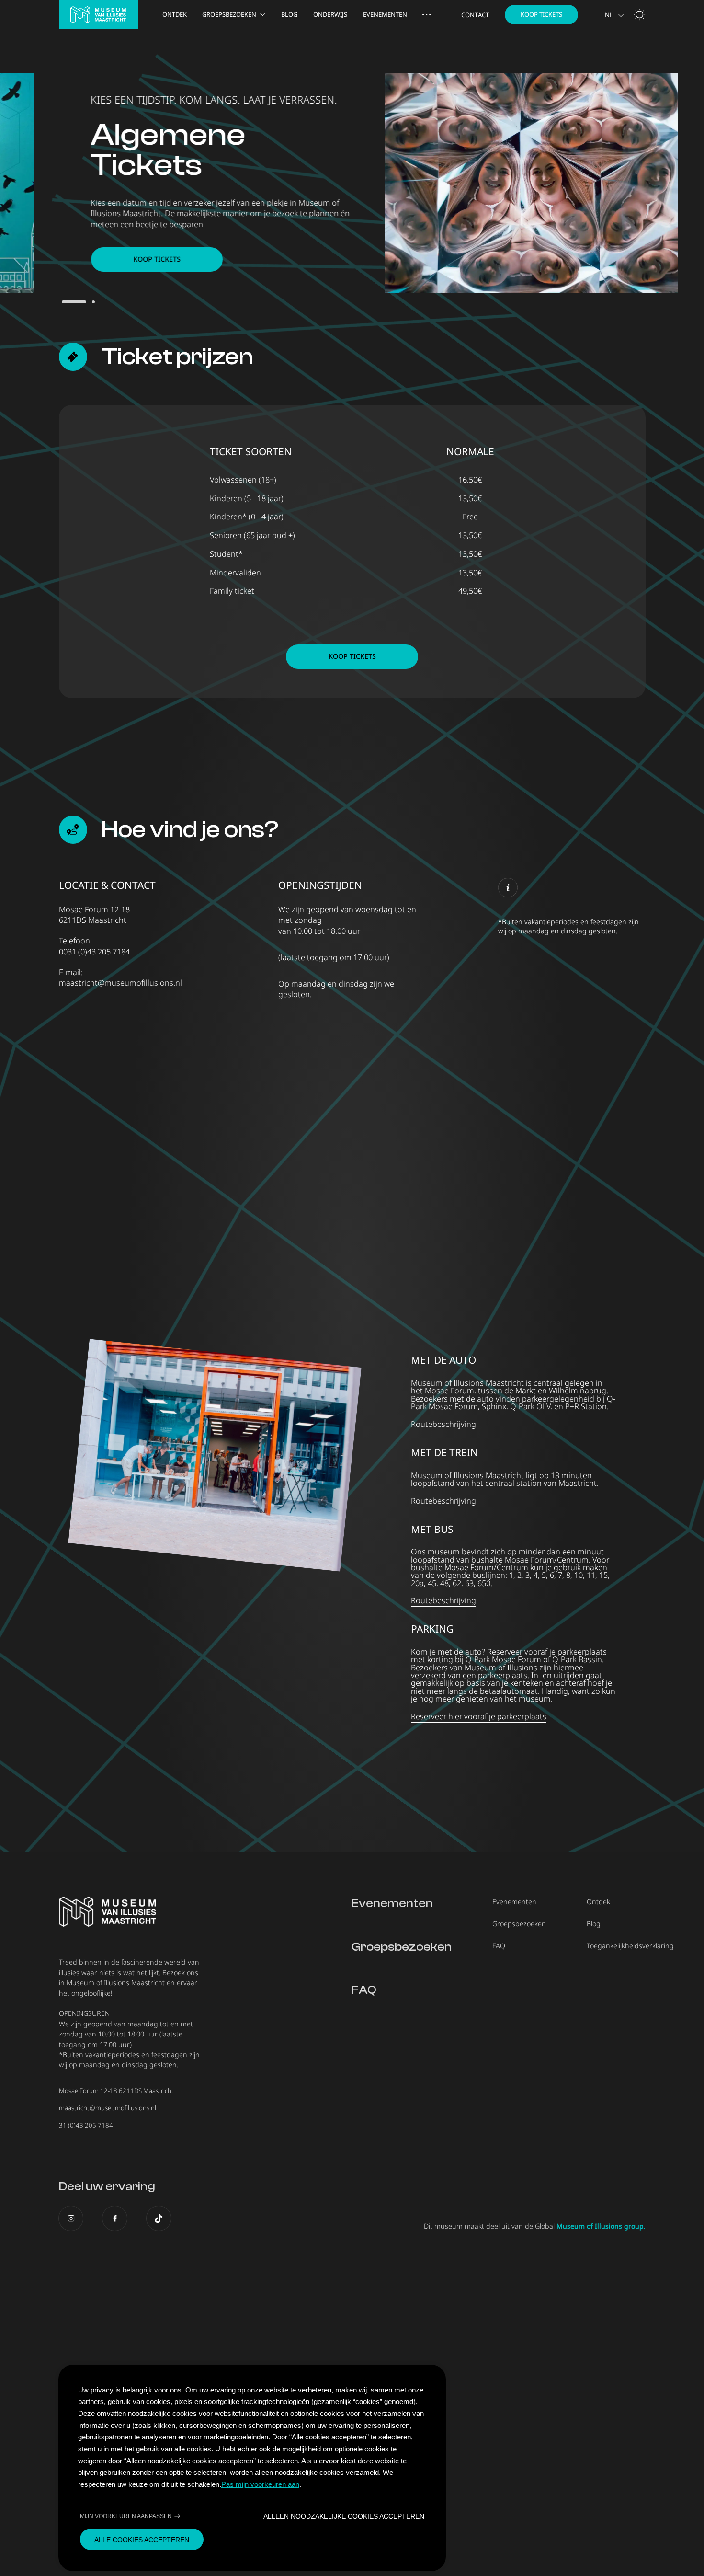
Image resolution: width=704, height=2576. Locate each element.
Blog (289, 15)
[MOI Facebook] (115, 2218)
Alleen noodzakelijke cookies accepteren (344, 2516)
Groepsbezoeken (229, 15)
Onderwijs (330, 15)
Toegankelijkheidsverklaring (630, 1946)
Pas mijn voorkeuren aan (260, 2484)
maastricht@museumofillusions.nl (120, 983)
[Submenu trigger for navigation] (426, 15)
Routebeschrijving (443, 1424)
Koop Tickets (541, 14)
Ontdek (175, 15)
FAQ (364, 1990)
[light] (639, 14)
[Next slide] (680, 185)
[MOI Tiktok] (159, 2218)
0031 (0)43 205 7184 (94, 952)
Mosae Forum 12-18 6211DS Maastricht (116, 2091)
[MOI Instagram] (71, 2218)
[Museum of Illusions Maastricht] (98, 15)
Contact (475, 15)
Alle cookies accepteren (142, 2540)
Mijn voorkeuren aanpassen (126, 2516)
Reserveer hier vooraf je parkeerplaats (479, 1716)
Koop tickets (157, 259)
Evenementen (385, 15)
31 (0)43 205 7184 (86, 2125)
